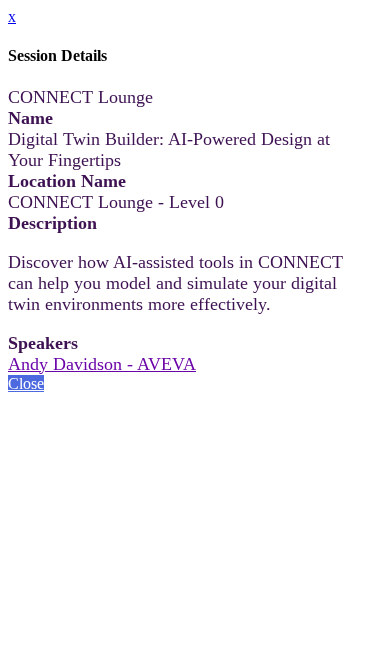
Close (26, 383)
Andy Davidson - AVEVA (102, 364)
